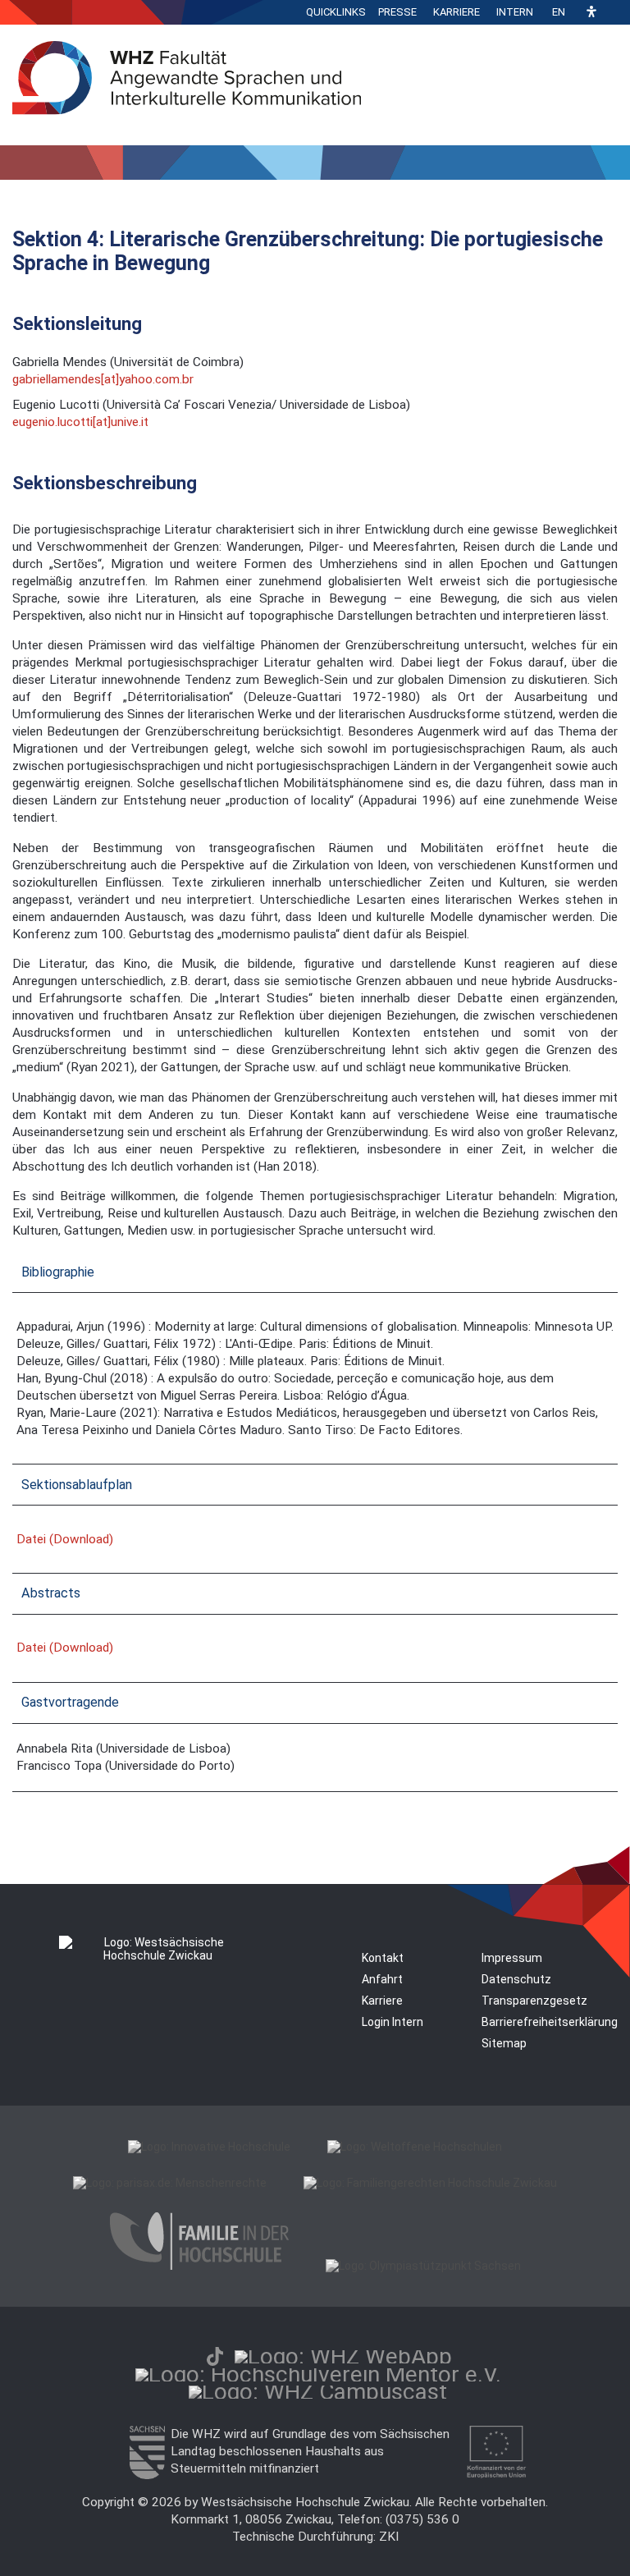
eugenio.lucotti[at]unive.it (80, 422)
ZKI (389, 2537)
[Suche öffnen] (614, 12)
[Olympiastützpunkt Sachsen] (423, 2266)
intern (515, 12)
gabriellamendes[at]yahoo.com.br (103, 379)
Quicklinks (336, 12)
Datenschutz (516, 1979)
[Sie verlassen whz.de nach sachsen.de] (147, 2475)
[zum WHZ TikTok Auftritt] (215, 2356)
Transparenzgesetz (534, 2001)
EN (559, 12)
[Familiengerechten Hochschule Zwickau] (430, 2183)
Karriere (457, 12)
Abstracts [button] (51, 1593)
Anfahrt (382, 1979)
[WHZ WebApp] (343, 2356)
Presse (397, 12)
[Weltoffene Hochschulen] (415, 2147)
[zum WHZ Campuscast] (318, 2392)
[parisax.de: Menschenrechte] (170, 2183)
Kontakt (383, 1958)
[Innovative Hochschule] (209, 2147)
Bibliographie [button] (58, 1272)
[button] (591, 13)
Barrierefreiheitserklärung (550, 2022)
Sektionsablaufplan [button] (77, 1485)
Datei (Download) (65, 1539)
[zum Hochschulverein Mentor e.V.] (318, 2374)
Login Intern (393, 2022)
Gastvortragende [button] (70, 1702)
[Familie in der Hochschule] (199, 2266)
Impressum (512, 1958)
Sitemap (504, 2043)
